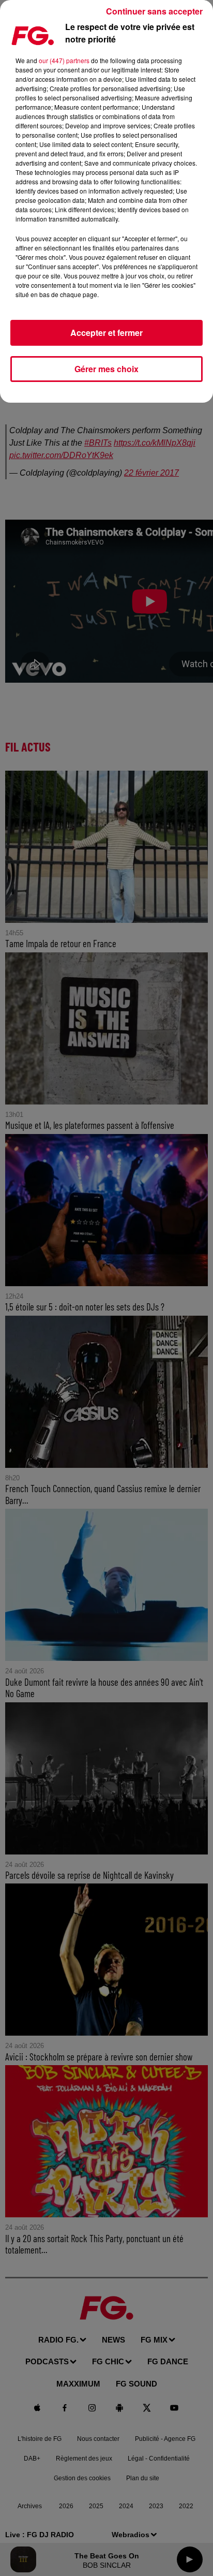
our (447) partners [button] (64, 60)
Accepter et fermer (106, 333)
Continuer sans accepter (154, 11)
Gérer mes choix (106, 369)
